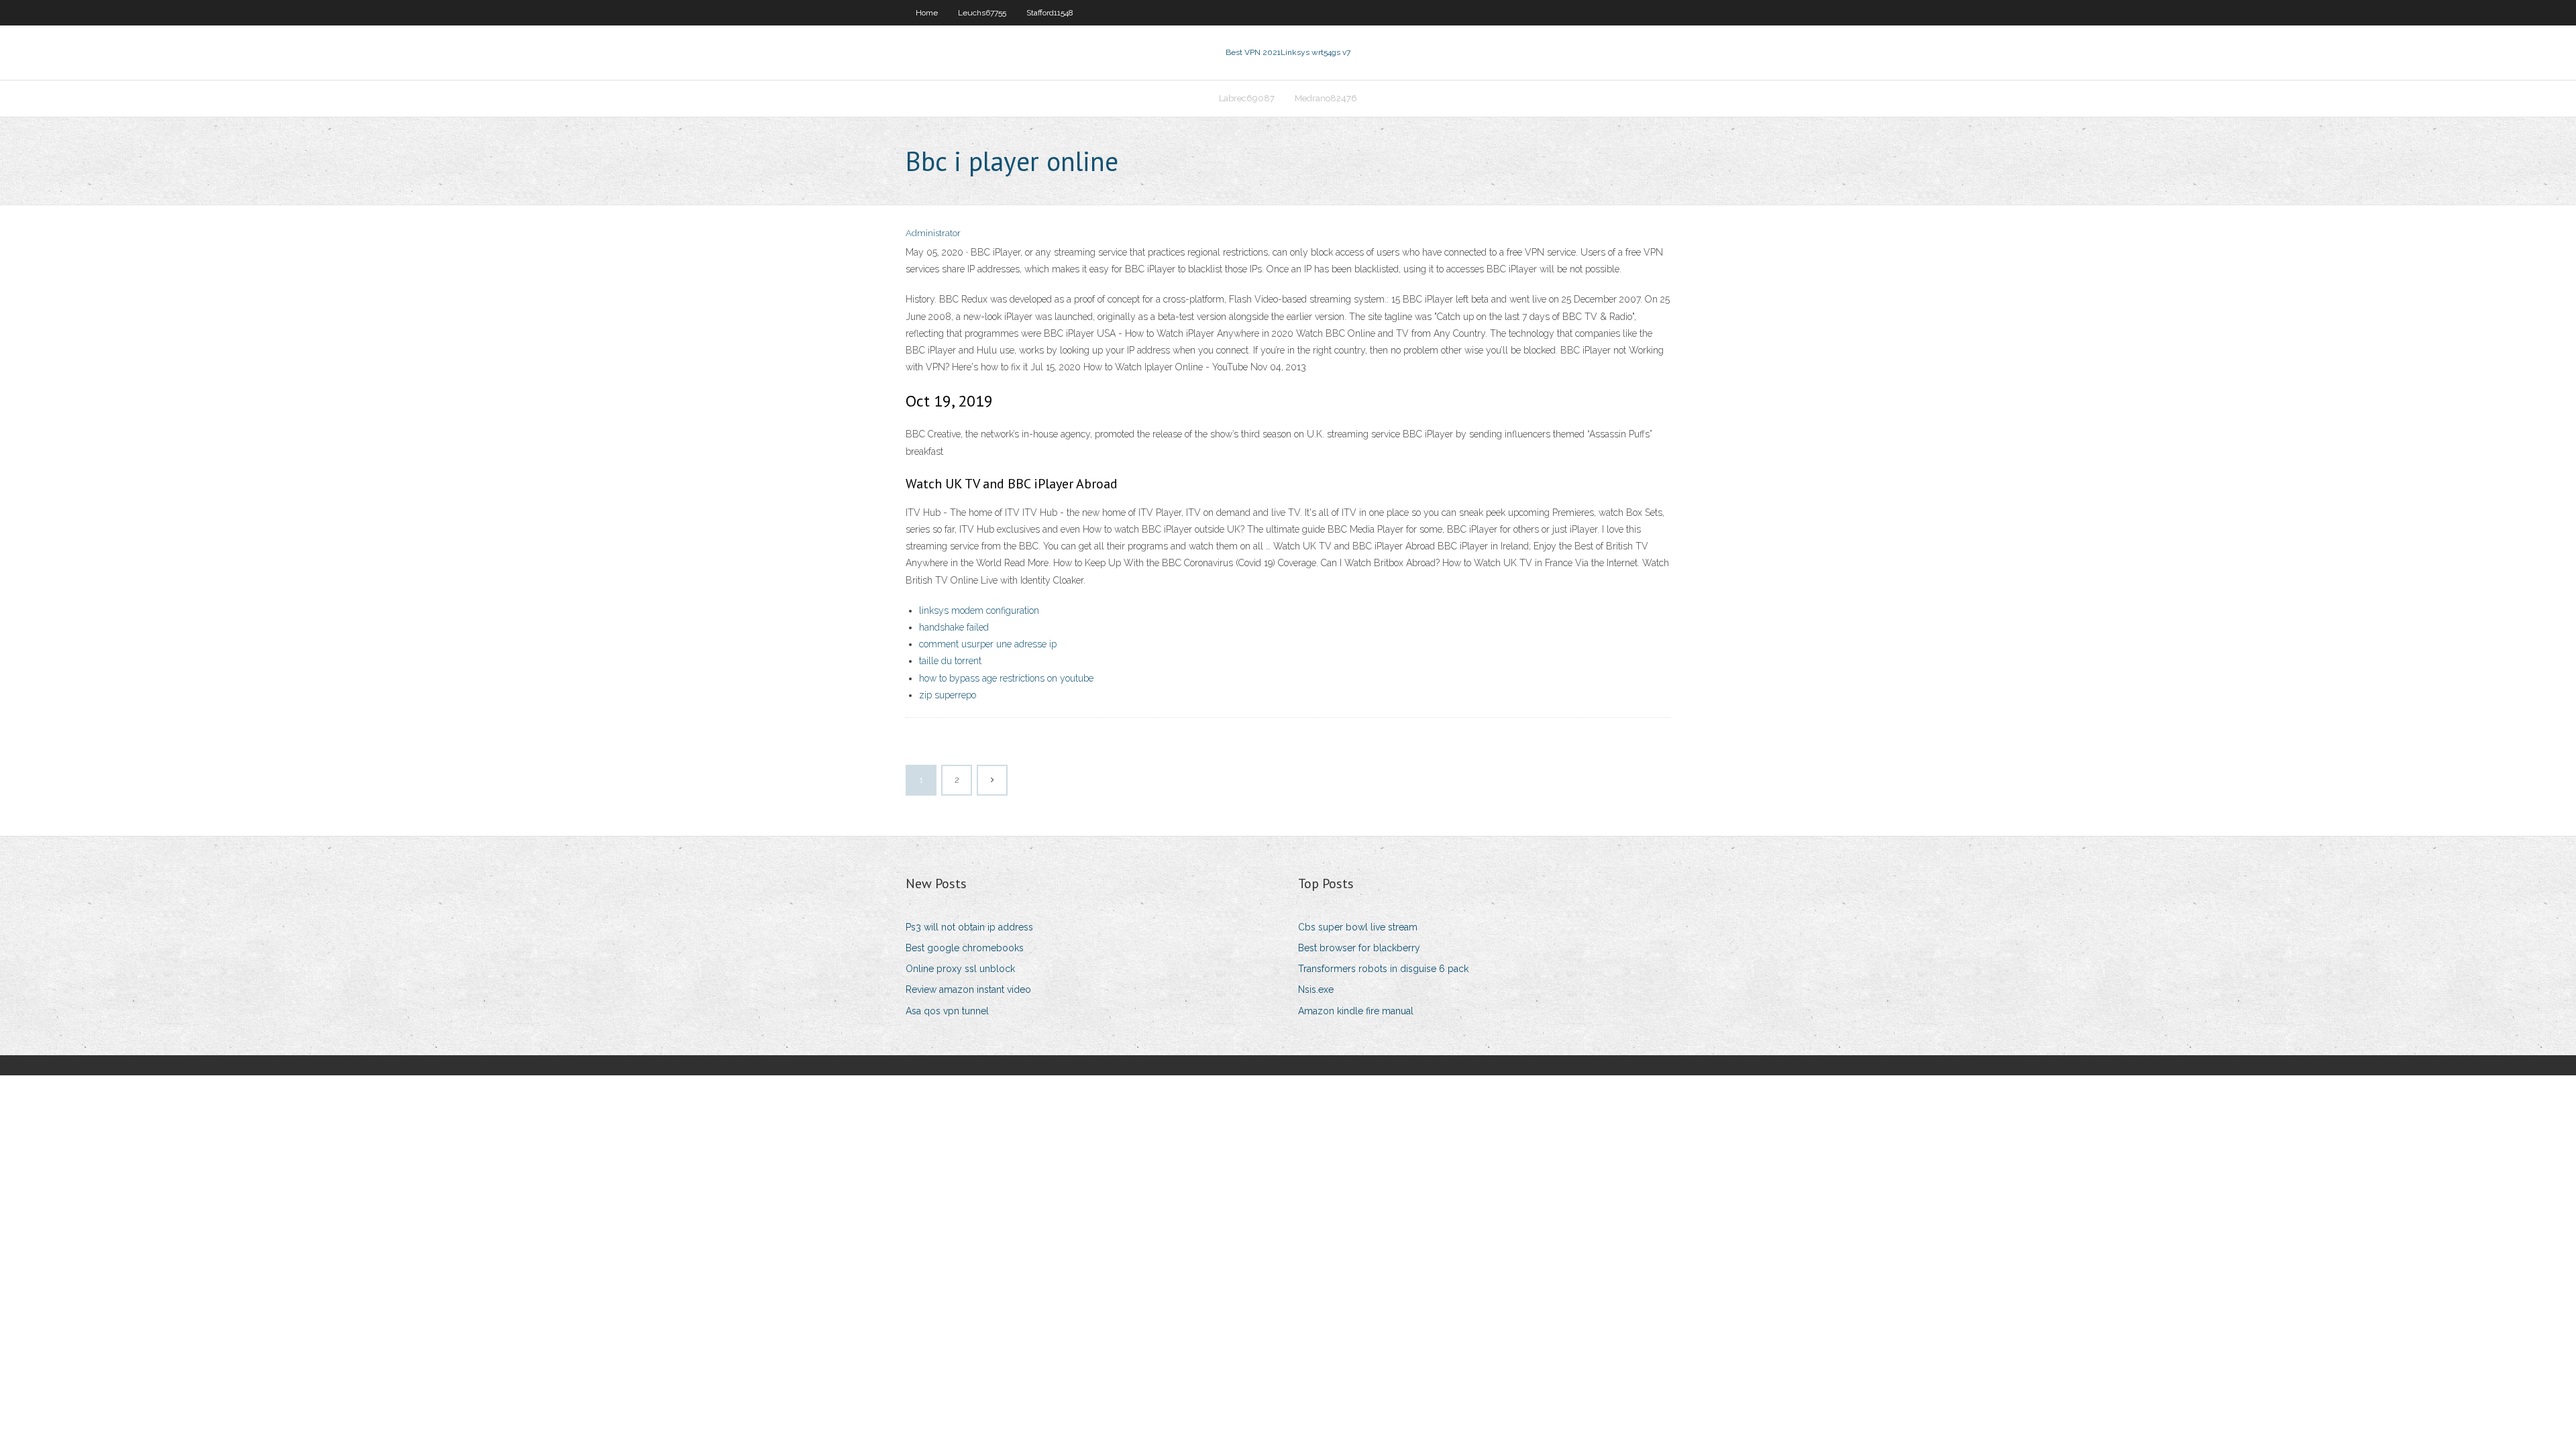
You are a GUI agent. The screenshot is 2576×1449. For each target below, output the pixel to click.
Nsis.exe (1316, 989)
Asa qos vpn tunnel (947, 1011)
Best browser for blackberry (1359, 948)
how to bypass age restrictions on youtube (1006, 678)
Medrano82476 (1326, 98)
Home (927, 13)
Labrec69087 (1247, 98)
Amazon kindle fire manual (1356, 1011)
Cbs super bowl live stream (1358, 927)
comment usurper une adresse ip (988, 644)
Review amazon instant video (968, 989)
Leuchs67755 (982, 13)
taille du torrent (950, 661)
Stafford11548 (1050, 13)
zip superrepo (948, 695)
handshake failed (954, 627)
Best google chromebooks (965, 948)
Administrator (933, 233)
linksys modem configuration (979, 610)
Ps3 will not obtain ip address (969, 927)
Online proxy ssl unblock (960, 969)
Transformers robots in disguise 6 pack (1383, 969)
